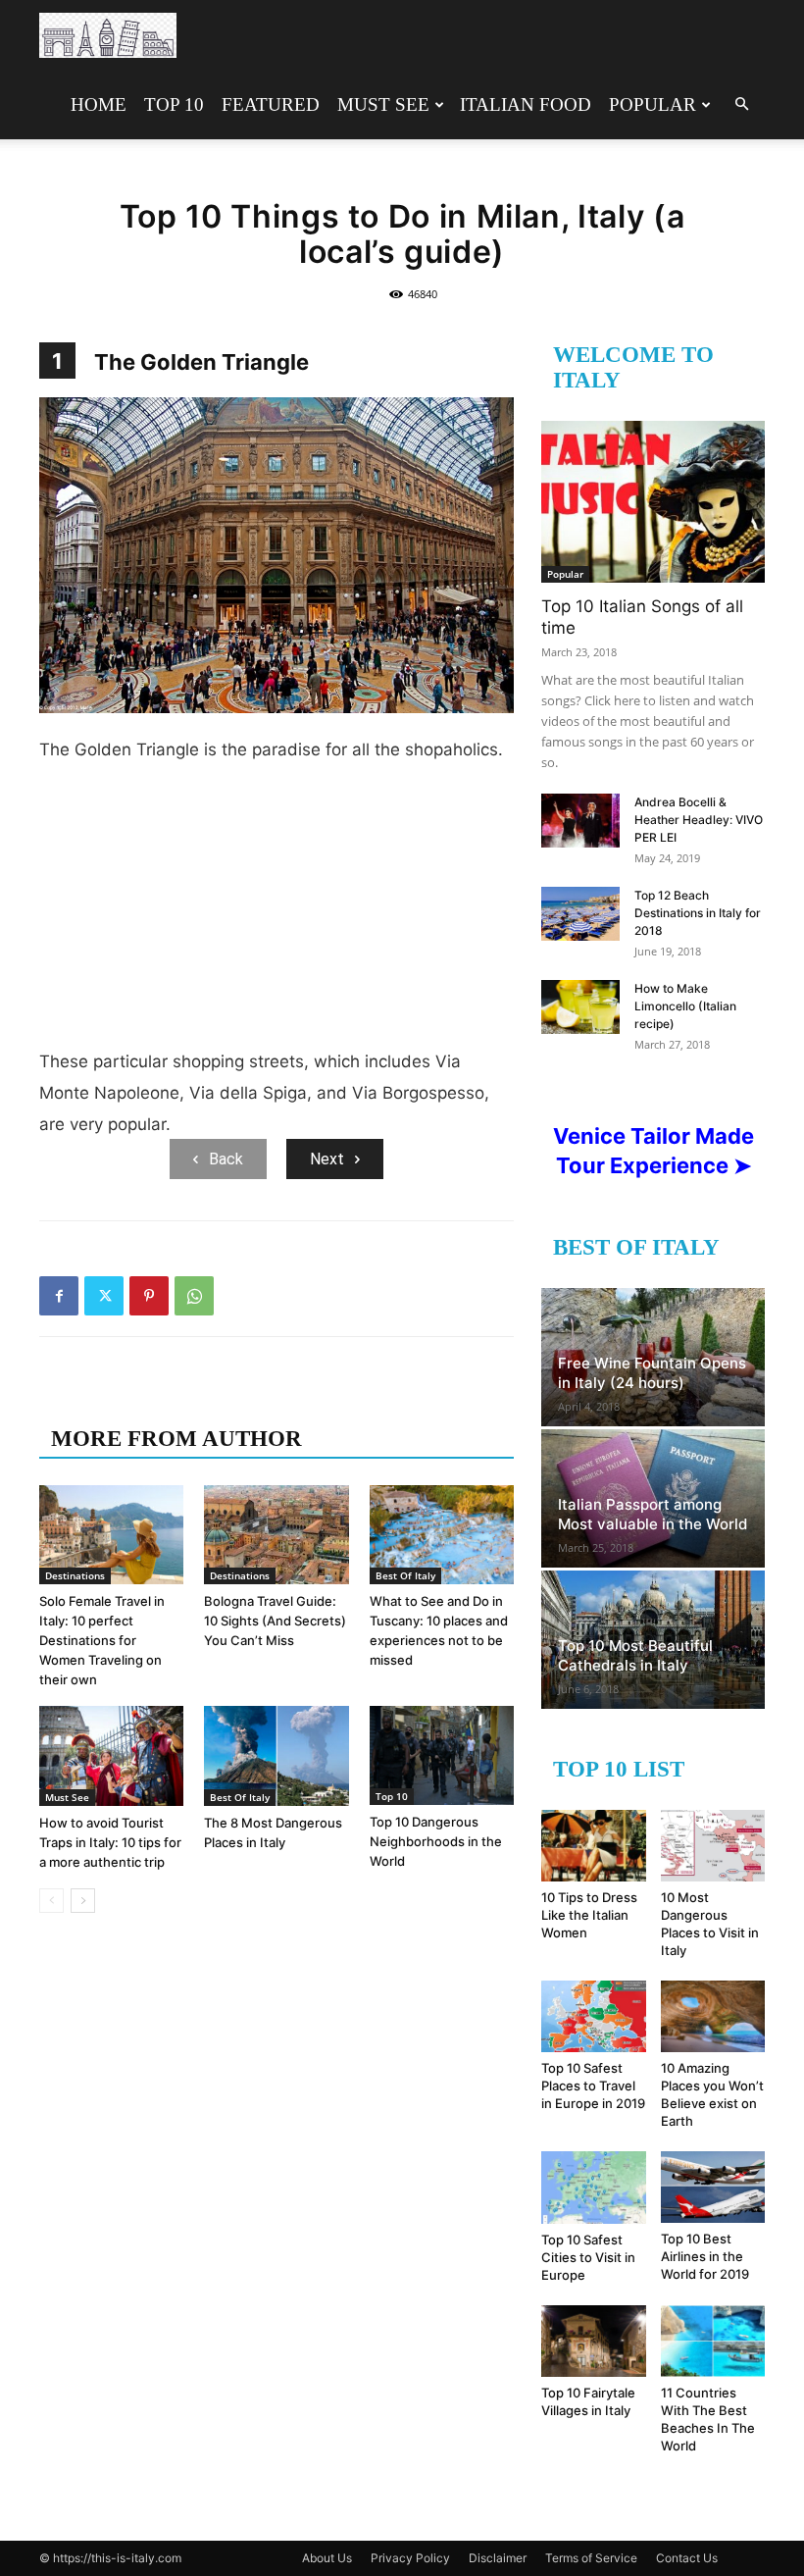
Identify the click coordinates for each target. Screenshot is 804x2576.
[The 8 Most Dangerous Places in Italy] (276, 1755)
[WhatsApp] (194, 1296)
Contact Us (687, 2558)
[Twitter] (104, 1296)
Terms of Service (591, 2558)
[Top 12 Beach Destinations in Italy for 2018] (580, 914)
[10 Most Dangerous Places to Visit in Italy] (713, 1846)
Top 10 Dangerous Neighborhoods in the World (436, 1841)
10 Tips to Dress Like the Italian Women (589, 1915)
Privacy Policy (410, 2558)
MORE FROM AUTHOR (176, 1439)
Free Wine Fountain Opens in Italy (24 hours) (652, 1373)
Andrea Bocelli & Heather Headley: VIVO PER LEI (699, 820)
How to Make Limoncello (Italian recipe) (685, 1006)
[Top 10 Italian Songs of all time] (653, 502)
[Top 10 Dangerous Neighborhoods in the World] (442, 1755)
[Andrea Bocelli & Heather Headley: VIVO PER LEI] (580, 821)
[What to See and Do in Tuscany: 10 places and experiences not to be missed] (442, 1535)
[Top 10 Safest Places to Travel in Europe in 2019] (594, 2016)
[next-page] (83, 1901)
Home (99, 104)
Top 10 (174, 104)
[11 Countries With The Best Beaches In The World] (713, 2341)
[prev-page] (51, 1901)
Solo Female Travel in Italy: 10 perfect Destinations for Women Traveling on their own (102, 1640)
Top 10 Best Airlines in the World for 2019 (705, 2256)
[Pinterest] (149, 1296)
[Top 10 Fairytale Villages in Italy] (594, 2341)
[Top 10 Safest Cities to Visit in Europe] (594, 2187)
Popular (653, 104)
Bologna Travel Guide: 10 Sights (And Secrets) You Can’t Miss (275, 1621)
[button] (741, 104)
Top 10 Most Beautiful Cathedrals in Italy (635, 1655)
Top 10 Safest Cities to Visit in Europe (588, 2257)
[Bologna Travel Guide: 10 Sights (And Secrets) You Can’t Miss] (276, 1535)
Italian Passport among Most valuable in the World (653, 1514)
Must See (383, 104)
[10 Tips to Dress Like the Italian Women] (594, 1846)
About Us (327, 2558)
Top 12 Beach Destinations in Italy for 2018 (698, 913)
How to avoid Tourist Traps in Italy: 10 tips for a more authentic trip (110, 1842)
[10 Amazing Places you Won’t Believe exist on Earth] (713, 2016)
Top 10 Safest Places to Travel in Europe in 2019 (593, 2086)
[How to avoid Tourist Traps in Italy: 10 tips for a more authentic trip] (111, 1755)
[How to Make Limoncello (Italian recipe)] (580, 1007)
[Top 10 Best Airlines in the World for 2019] (713, 2187)
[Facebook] (59, 1296)
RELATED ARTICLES (164, 1399)
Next (327, 1159)
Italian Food (526, 104)
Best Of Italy (405, 1575)
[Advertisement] (276, 913)
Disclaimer (498, 2558)
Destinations (75, 1575)
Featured (271, 104)
